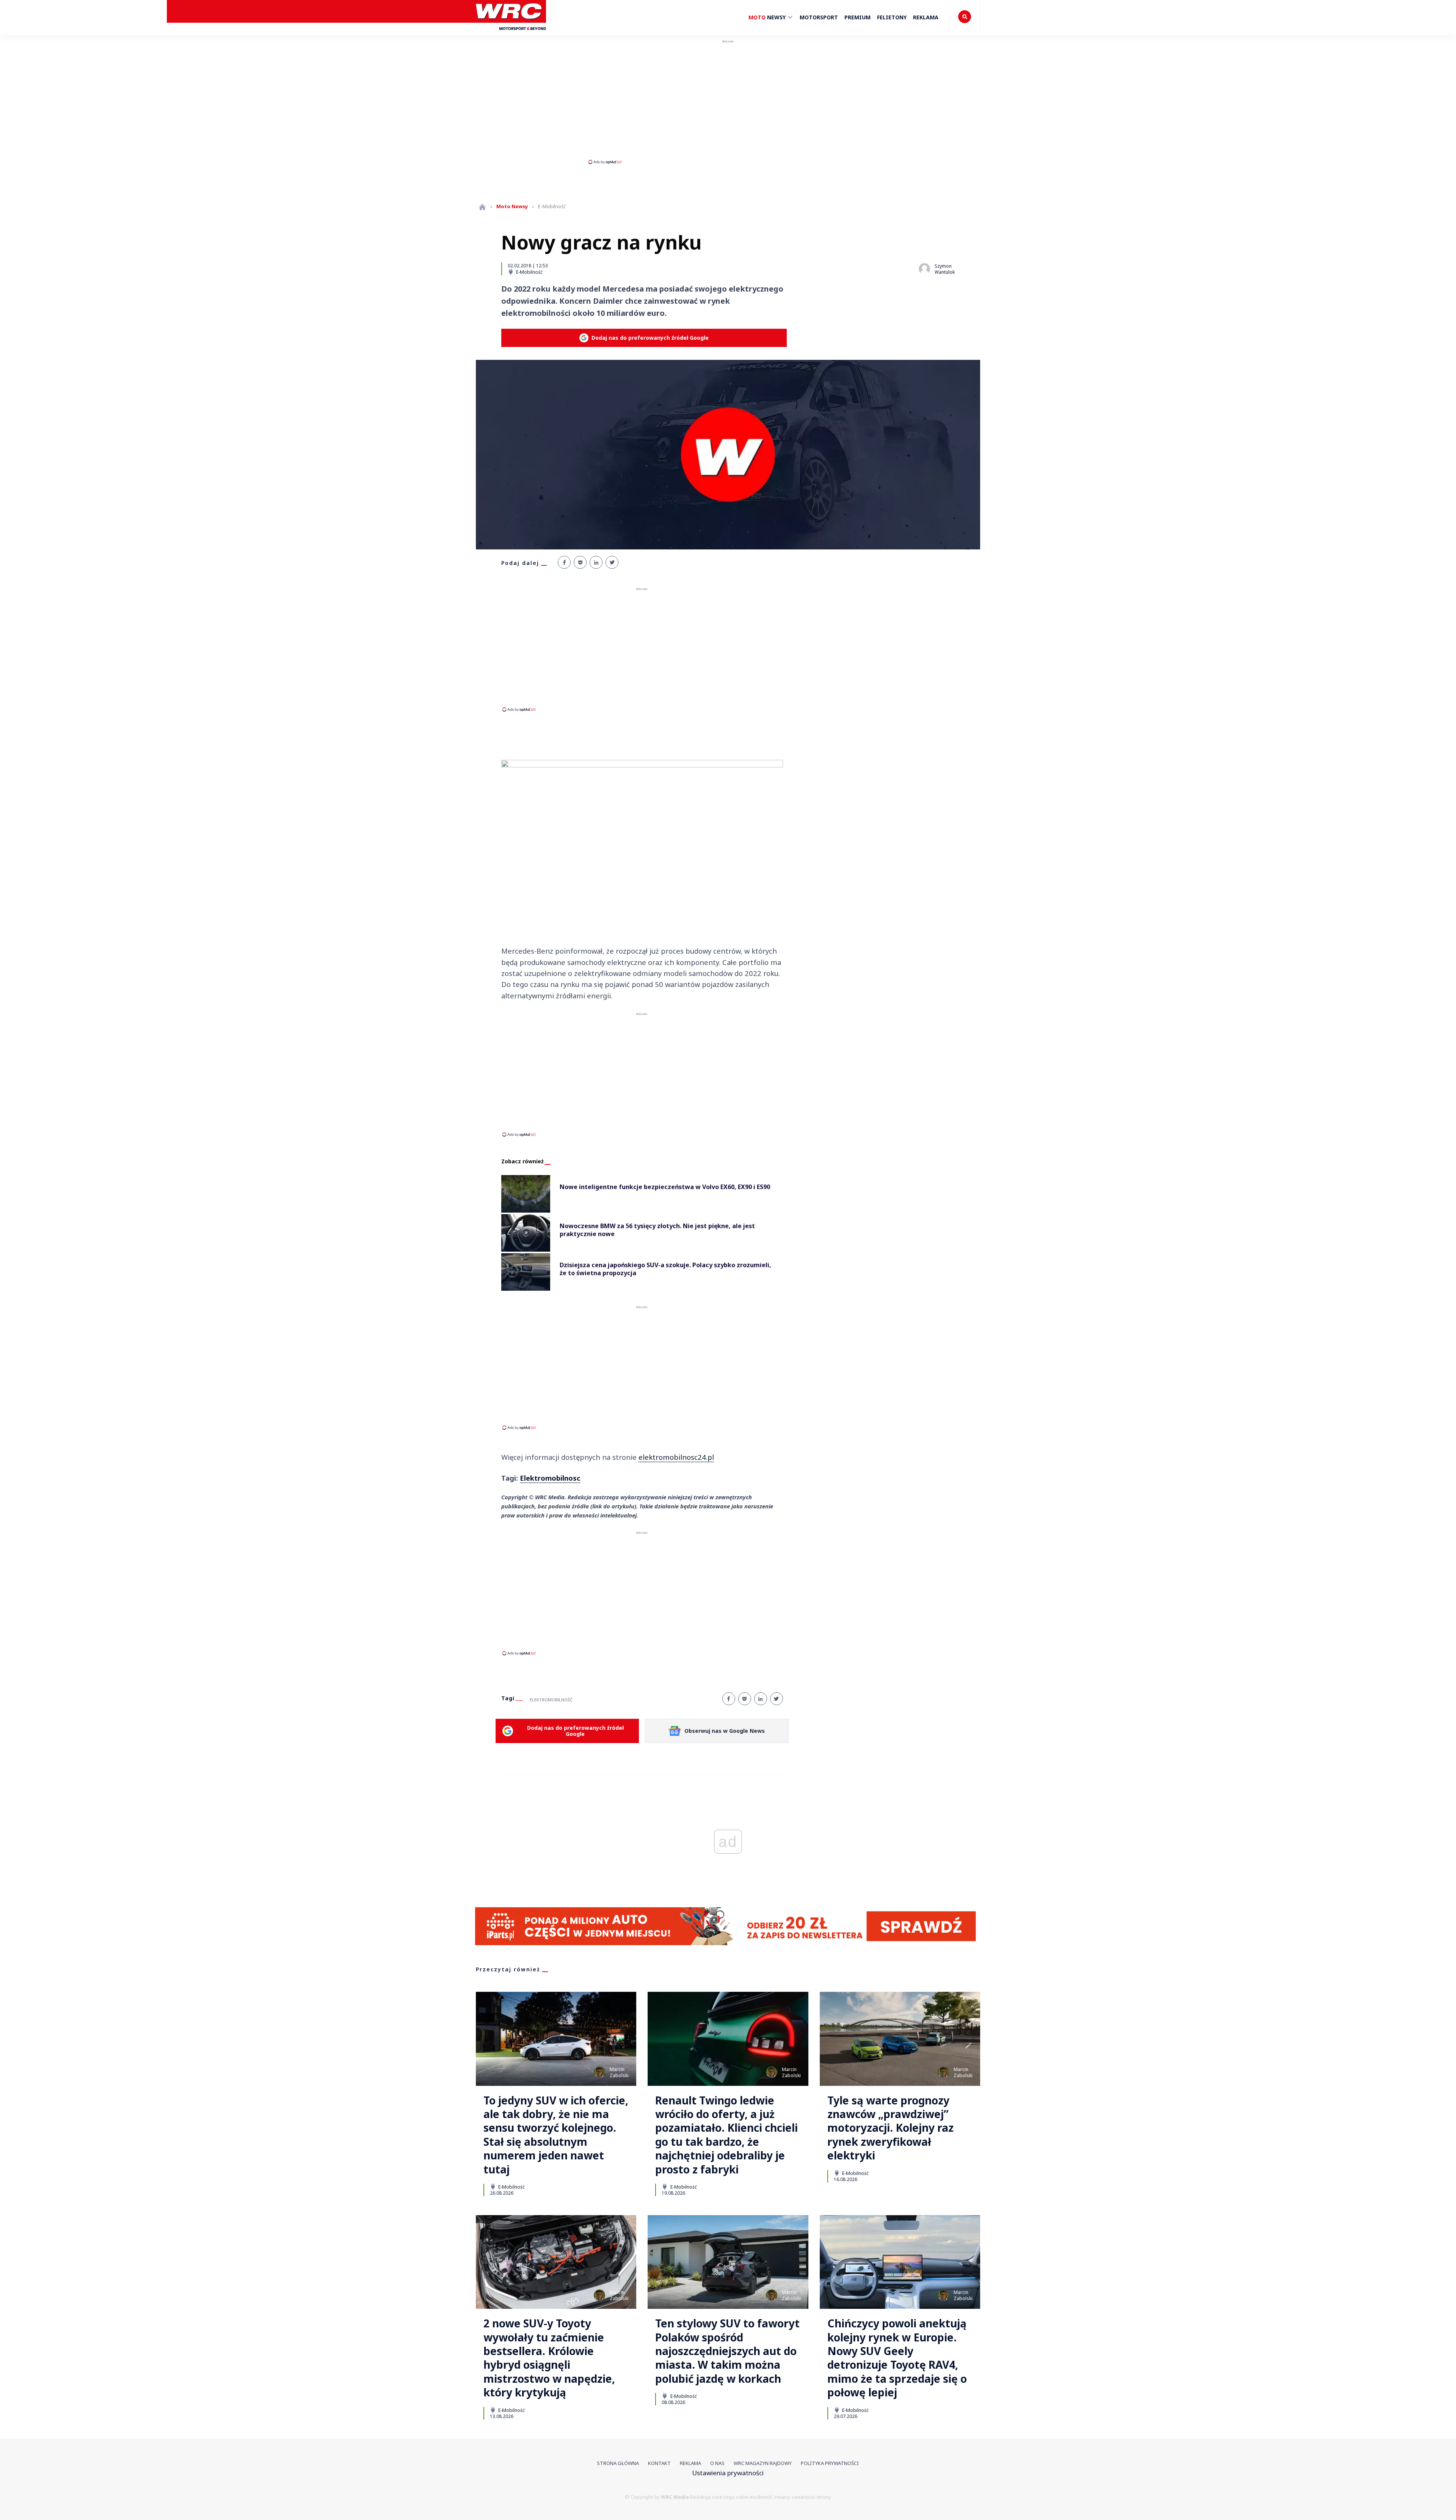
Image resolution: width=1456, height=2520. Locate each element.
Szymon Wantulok (945, 269)
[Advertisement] (728, 102)
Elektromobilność (551, 1700)
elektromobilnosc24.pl (676, 1457)
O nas (717, 2463)
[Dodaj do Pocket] (580, 562)
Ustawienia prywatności (728, 2473)
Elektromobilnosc (550, 1478)
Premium (857, 17)
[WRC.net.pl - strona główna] (482, 207)
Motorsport (819, 17)
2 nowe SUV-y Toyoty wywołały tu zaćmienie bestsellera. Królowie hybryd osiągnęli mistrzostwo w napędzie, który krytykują (549, 2358)
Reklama (926, 17)
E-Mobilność (529, 272)
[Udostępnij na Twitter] (612, 562)
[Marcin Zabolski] (599, 2072)
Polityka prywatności (830, 2463)
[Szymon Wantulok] (924, 269)
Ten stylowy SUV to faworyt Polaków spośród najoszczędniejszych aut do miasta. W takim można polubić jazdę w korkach (727, 2351)
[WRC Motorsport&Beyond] (511, 34)
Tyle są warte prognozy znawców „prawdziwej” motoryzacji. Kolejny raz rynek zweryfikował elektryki (890, 2128)
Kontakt (659, 2463)
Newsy (768, 17)
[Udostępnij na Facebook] (564, 562)
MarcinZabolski (619, 2072)
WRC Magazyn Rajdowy (763, 2463)
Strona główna (618, 2463)
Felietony (892, 17)
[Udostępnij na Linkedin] (596, 562)
